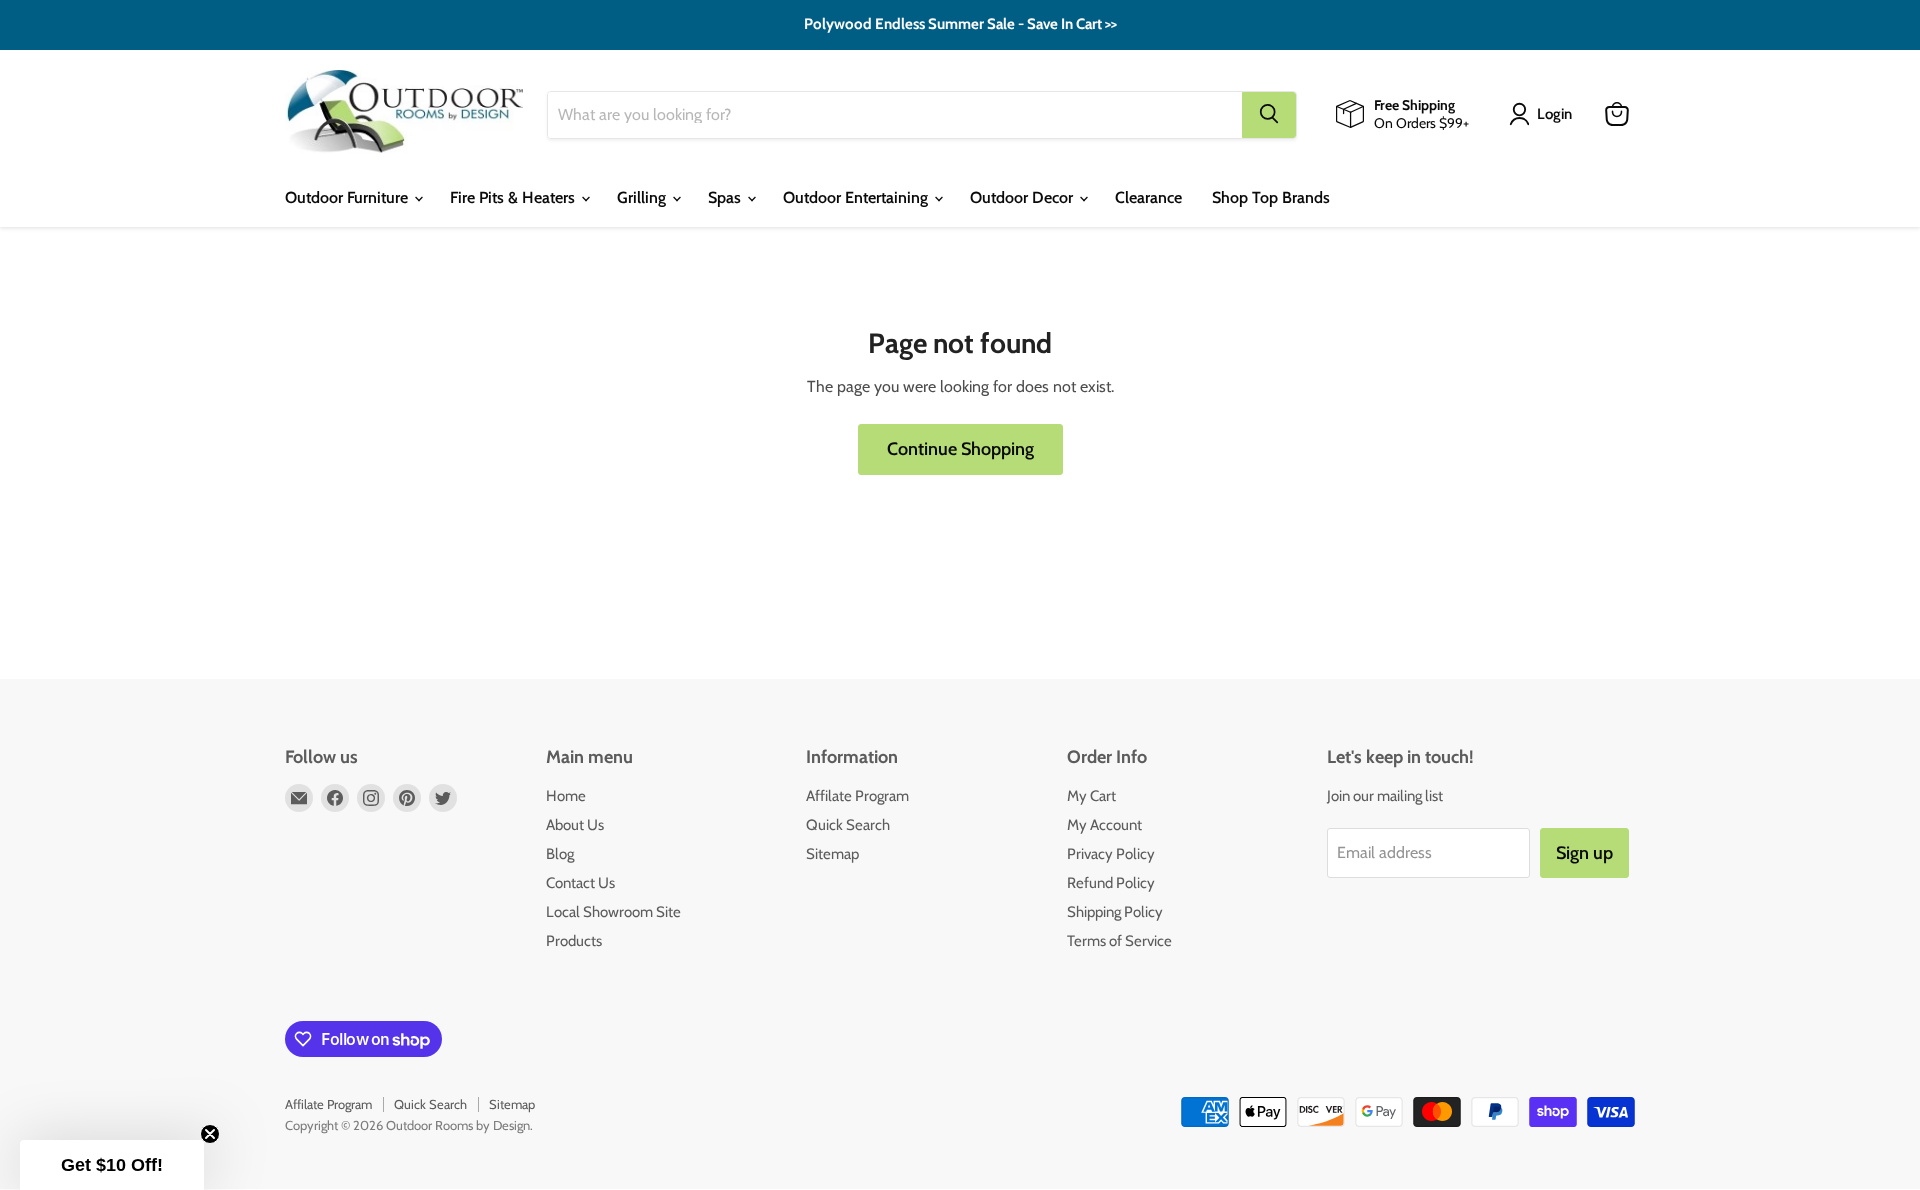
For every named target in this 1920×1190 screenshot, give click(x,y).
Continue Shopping (960, 449)
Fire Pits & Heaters (514, 197)
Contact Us (580, 883)
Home (566, 796)
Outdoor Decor (1023, 197)
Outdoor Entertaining (857, 197)
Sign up (1584, 853)
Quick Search (848, 825)
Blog (560, 854)
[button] (112, 1165)
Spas (726, 197)
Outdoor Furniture (348, 197)
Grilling (643, 197)
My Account (1104, 825)
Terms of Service (1119, 941)
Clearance (1148, 197)
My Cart (1091, 796)
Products (574, 941)
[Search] (1269, 114)
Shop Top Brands (1271, 197)
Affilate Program (857, 796)
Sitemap (832, 854)
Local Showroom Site (613, 912)
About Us (575, 825)
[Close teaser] (210, 1134)
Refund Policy (1111, 883)
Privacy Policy (1111, 854)
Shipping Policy (1115, 912)
